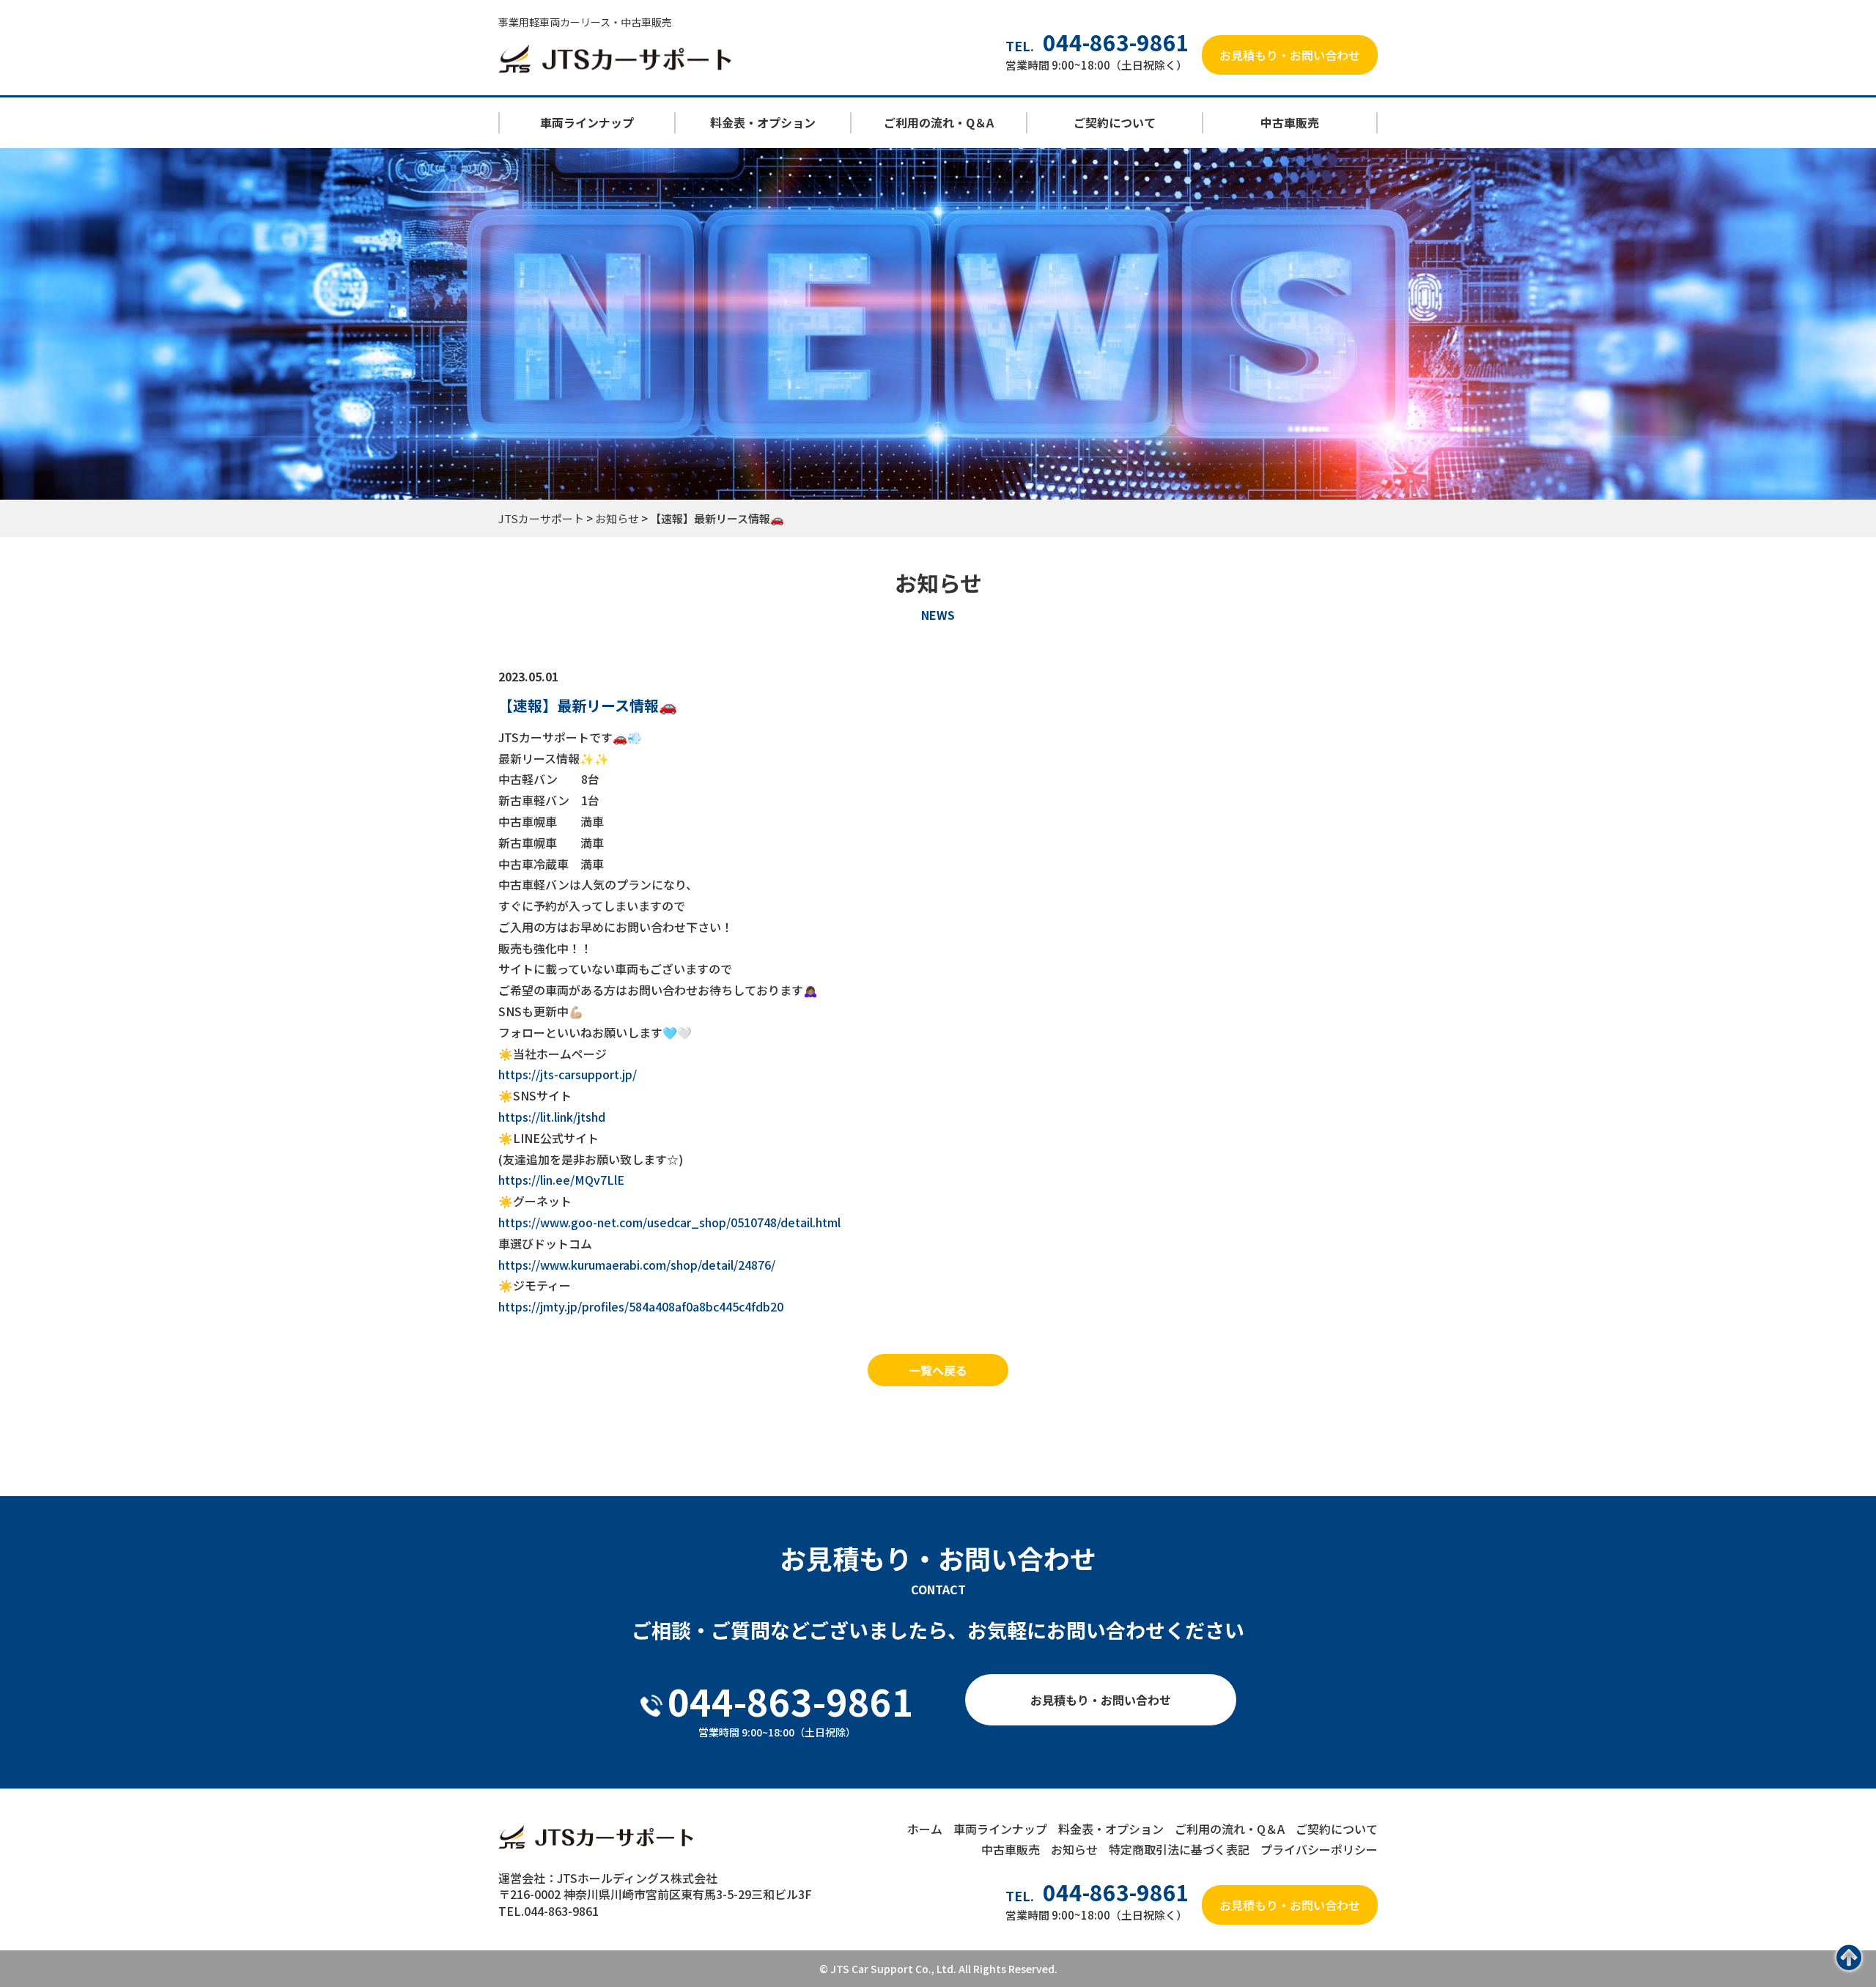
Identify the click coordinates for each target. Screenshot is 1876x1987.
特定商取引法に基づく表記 (1179, 1849)
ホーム (925, 1829)
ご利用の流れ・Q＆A (939, 122)
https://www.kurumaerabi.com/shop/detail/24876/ (637, 1265)
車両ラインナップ (587, 122)
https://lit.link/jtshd (552, 1117)
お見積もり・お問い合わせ (1290, 55)
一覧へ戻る (938, 1370)
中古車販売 (1290, 122)
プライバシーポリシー (1319, 1849)
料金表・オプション (763, 122)
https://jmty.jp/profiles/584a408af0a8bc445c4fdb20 (641, 1306)
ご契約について (1115, 122)
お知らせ (1074, 1849)
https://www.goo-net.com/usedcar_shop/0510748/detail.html (669, 1222)
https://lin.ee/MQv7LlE (561, 1180)
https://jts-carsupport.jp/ (568, 1074)
